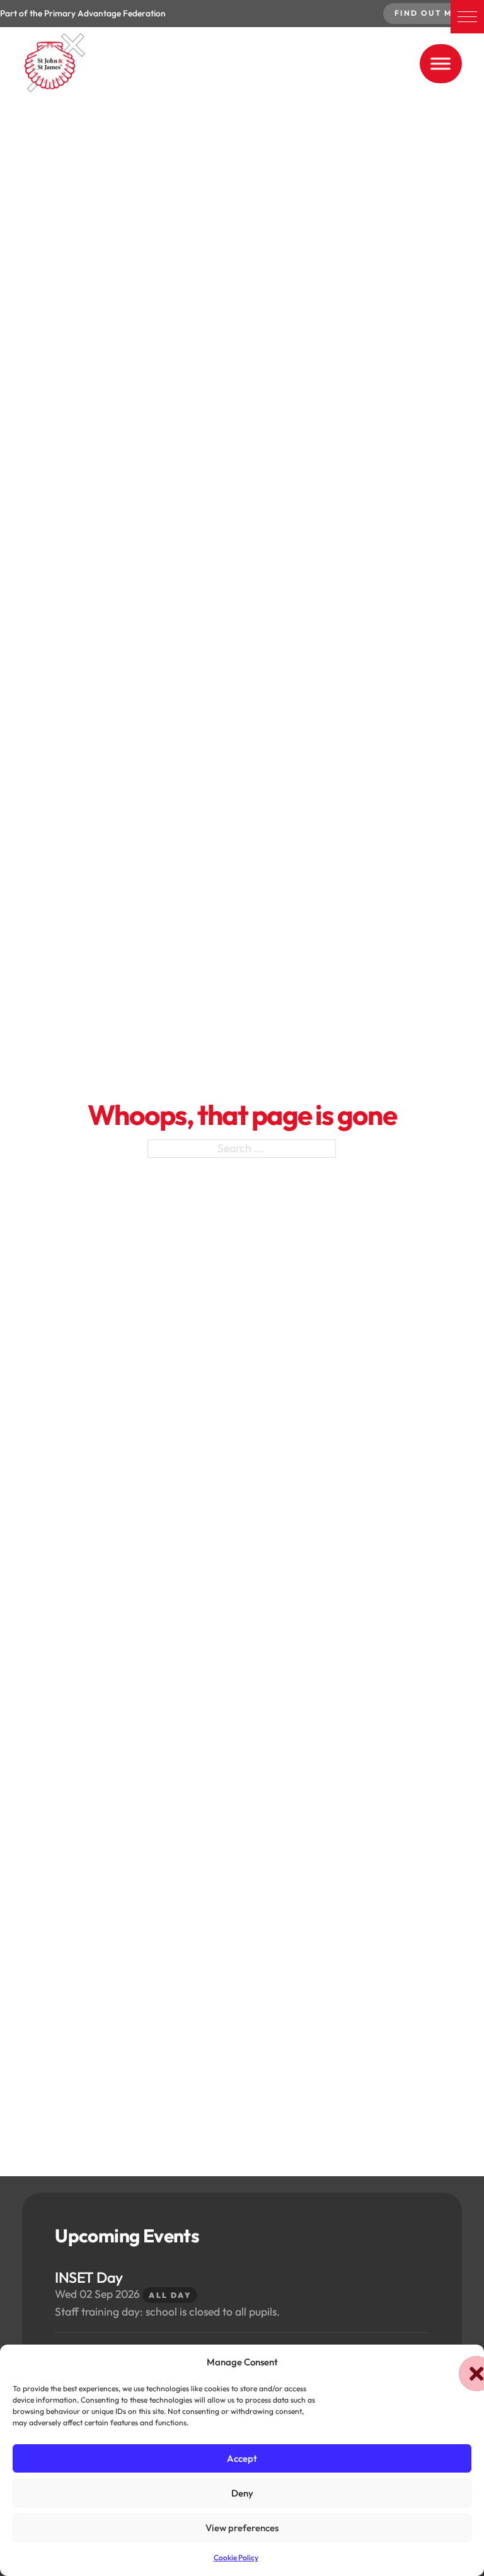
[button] (467, 17)
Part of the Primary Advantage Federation (83, 13)
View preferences (242, 2528)
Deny (242, 2493)
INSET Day (89, 2277)
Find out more (434, 13)
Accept (242, 2458)
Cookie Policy (236, 2557)
